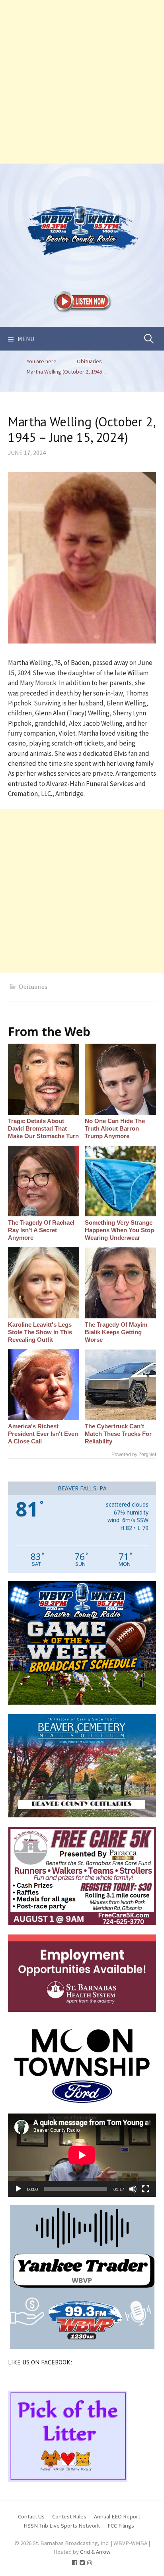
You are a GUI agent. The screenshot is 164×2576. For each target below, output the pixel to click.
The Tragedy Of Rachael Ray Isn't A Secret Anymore (41, 1230)
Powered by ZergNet (134, 1455)
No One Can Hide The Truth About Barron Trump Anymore (115, 1128)
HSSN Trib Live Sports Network (62, 2525)
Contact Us (31, 2516)
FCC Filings (121, 2525)
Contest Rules (69, 2516)
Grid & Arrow (95, 2552)
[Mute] (133, 2189)
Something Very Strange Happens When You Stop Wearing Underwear (119, 1230)
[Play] (18, 2189)
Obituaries (33, 986)
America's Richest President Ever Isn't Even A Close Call (43, 1434)
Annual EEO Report (117, 2516)
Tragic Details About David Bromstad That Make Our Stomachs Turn (43, 1128)
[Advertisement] (82, 82)
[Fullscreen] (146, 2189)
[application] (82, 2155)
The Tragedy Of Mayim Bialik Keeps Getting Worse (116, 1332)
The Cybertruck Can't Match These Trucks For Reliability (118, 1434)
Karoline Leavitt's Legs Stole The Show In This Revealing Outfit (40, 1332)
